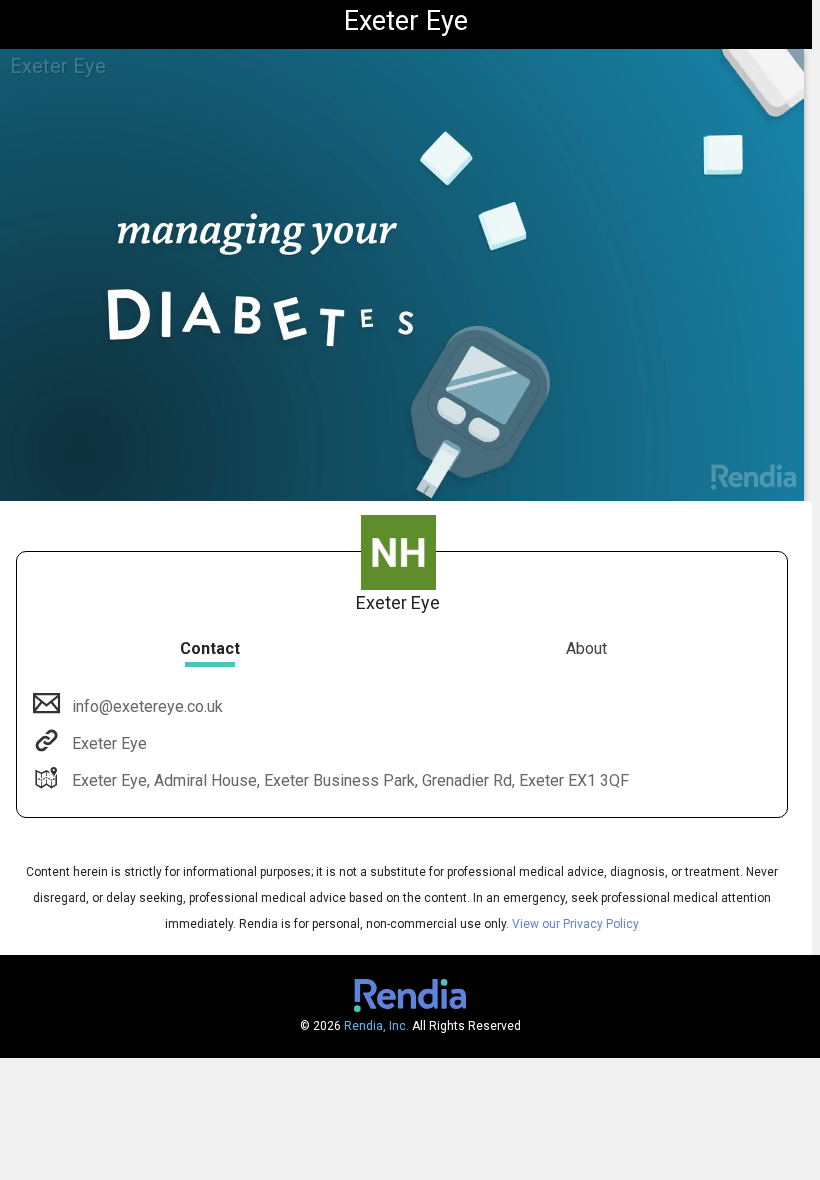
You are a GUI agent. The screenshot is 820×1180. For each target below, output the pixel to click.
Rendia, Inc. (376, 1026)
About (586, 648)
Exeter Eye (109, 743)
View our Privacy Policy (575, 924)
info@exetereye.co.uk (147, 706)
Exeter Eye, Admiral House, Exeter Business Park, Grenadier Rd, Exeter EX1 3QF (350, 780)
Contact (210, 648)
